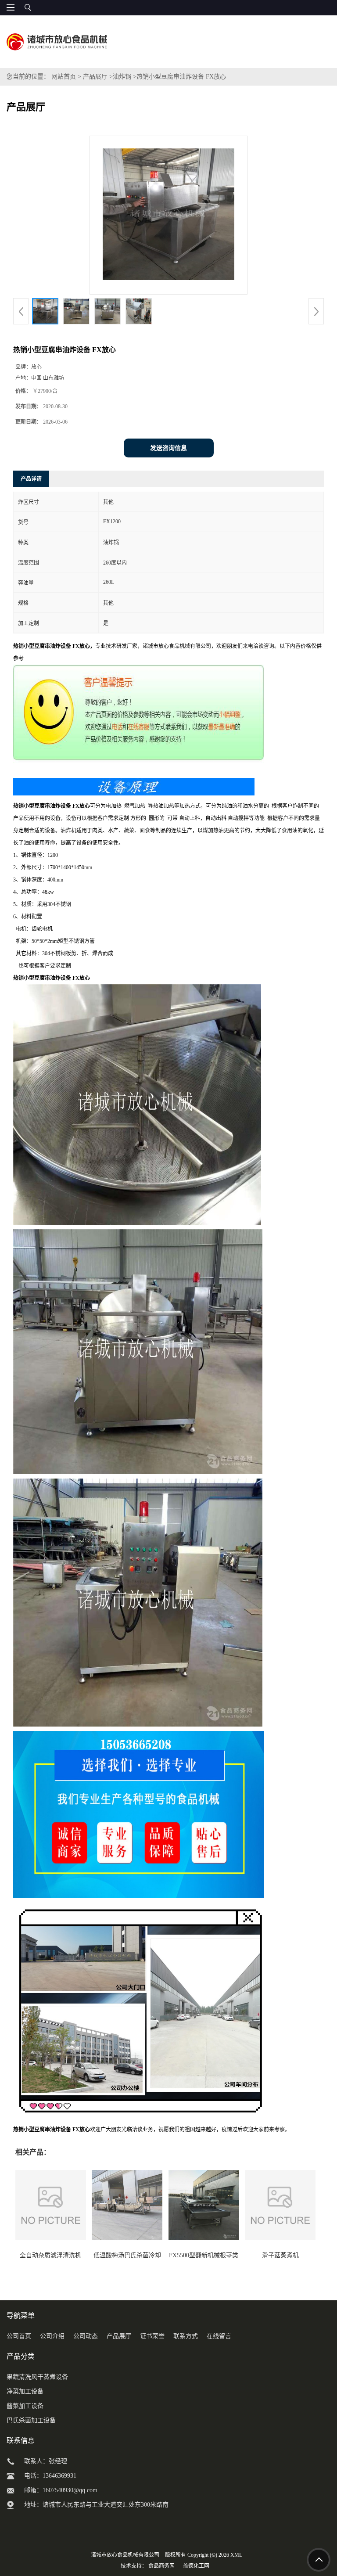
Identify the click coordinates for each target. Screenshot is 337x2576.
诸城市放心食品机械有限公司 (125, 2555)
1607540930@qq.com (70, 2490)
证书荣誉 (152, 2336)
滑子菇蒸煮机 (280, 2255)
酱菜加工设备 (25, 2406)
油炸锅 (122, 77)
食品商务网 (161, 2566)
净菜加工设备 (25, 2391)
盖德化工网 (196, 2566)
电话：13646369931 (50, 2476)
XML (236, 2555)
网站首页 (64, 77)
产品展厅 (95, 77)
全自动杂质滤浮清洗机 (50, 2255)
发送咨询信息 (168, 448)
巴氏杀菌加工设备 (31, 2420)
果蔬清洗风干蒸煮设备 (37, 2377)
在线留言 (219, 2336)
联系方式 (186, 2336)
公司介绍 (52, 2336)
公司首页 (19, 2336)
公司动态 (86, 2336)
